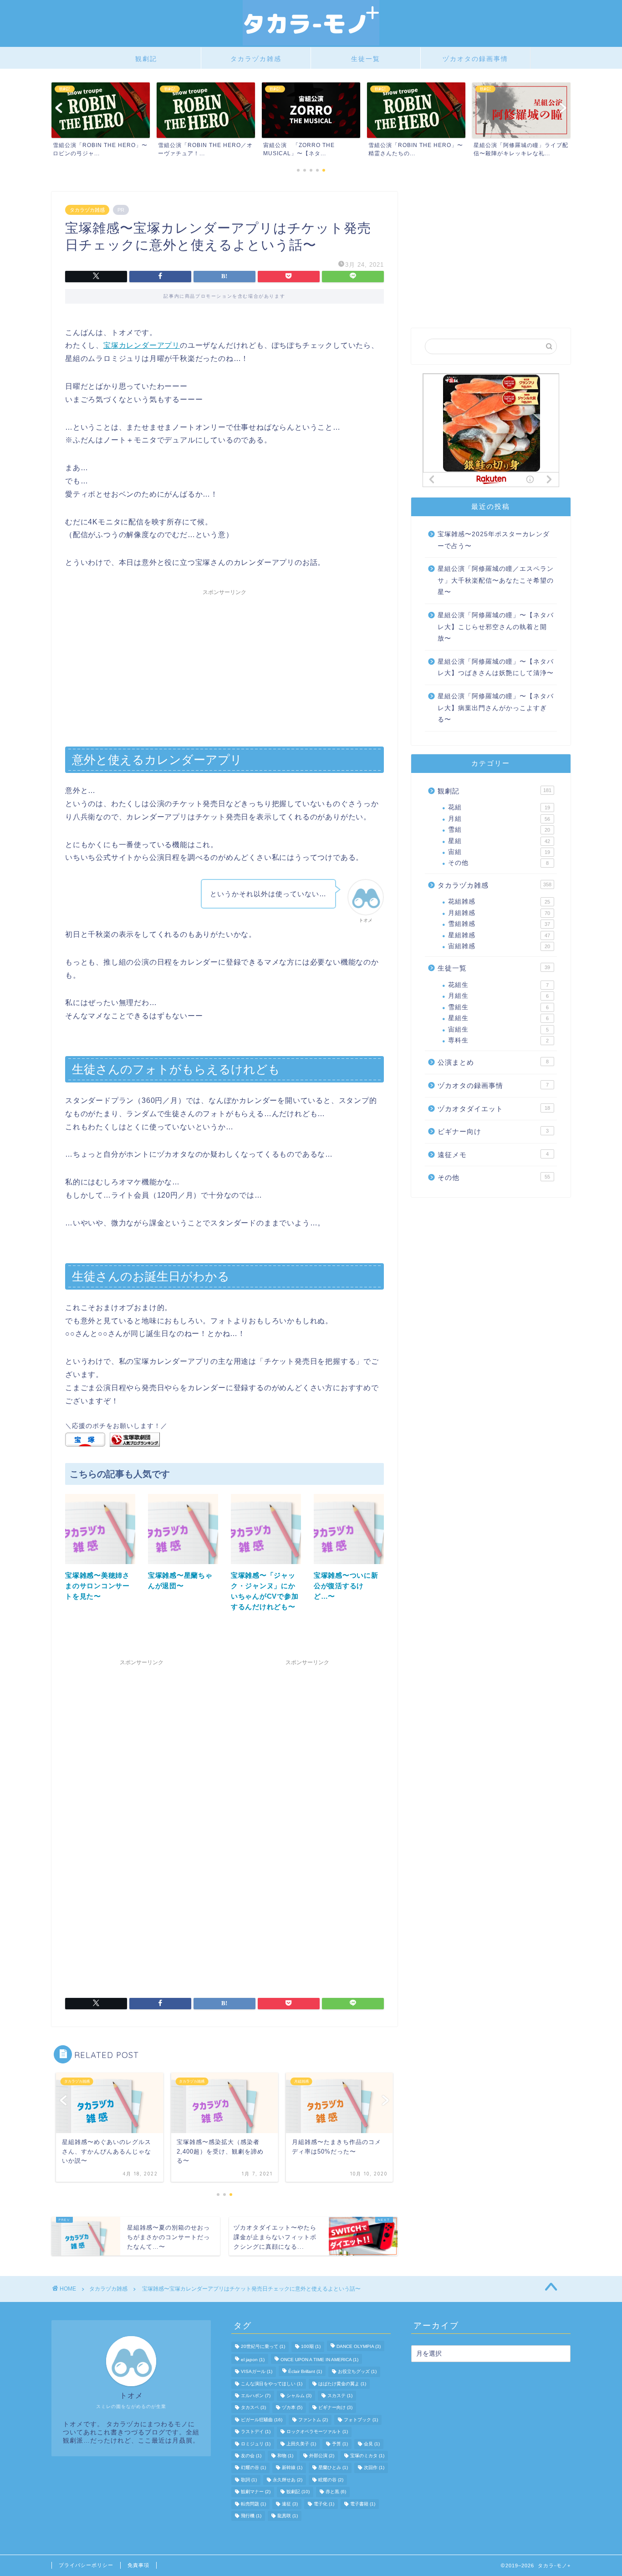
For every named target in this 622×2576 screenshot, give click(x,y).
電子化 (324, 2504)
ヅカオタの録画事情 (475, 59)
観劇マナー (256, 2492)
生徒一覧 (366, 59)
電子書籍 (363, 2504)
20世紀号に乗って (263, 2347)
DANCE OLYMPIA (359, 2347)
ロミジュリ (256, 2444)
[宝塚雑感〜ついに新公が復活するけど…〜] (349, 1566)
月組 (499, 819)
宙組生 (498, 1029)
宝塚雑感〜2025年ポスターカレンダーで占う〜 (494, 540)
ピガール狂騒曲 (262, 2420)
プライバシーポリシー (86, 2565)
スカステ (340, 2396)
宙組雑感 (499, 946)
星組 (499, 841)
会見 (372, 2444)
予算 (340, 2444)
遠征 (290, 2504)
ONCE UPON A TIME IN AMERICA (319, 2360)
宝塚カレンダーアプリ (142, 345)
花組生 (498, 985)
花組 (499, 807)
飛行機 (251, 2516)
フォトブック (361, 2420)
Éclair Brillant (305, 2372)
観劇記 (146, 59)
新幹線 (292, 2468)
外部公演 (322, 2456)
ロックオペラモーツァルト (317, 2432)
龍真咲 (288, 2516)
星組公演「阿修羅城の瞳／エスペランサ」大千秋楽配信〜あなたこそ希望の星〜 (496, 580)
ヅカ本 (292, 2408)
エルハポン (256, 2396)
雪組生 (498, 1007)
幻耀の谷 (253, 2468)
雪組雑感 (499, 924)
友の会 (251, 2456)
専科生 (498, 1040)
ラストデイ (256, 2432)
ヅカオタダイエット (494, 1109)
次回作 (374, 2468)
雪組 (499, 830)
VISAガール (257, 2372)
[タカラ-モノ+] (311, 43)
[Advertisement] (224, 664)
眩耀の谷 (331, 2480)
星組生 (498, 1018)
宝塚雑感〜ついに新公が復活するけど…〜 (346, 1586)
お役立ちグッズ (357, 2372)
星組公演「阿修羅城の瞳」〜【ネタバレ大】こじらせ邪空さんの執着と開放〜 (496, 627)
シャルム (299, 2396)
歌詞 (249, 2480)
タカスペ (253, 2408)
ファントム (313, 2420)
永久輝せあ (288, 2480)
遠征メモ (493, 1155)
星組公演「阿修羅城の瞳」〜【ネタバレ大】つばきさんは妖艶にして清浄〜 (496, 668)
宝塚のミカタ (367, 2456)
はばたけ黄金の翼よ (342, 2384)
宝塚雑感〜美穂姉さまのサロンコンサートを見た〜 (97, 1586)
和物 (285, 2456)
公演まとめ (493, 1062)
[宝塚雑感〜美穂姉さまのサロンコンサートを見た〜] (100, 1566)
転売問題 (253, 2504)
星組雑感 (499, 935)
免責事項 (138, 2565)
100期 (311, 2347)
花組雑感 (499, 902)
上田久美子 (301, 2444)
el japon (253, 2360)
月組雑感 (499, 913)
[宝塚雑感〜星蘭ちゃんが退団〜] (183, 1566)
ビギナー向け (493, 1131)
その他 (498, 863)
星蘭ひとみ (333, 2468)
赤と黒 (336, 2492)
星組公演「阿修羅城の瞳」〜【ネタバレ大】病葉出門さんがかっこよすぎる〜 (496, 708)
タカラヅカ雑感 (256, 59)
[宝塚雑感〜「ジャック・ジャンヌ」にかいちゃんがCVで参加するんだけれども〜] (266, 1566)
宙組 (499, 852)
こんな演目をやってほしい (272, 2384)
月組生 (498, 996)
